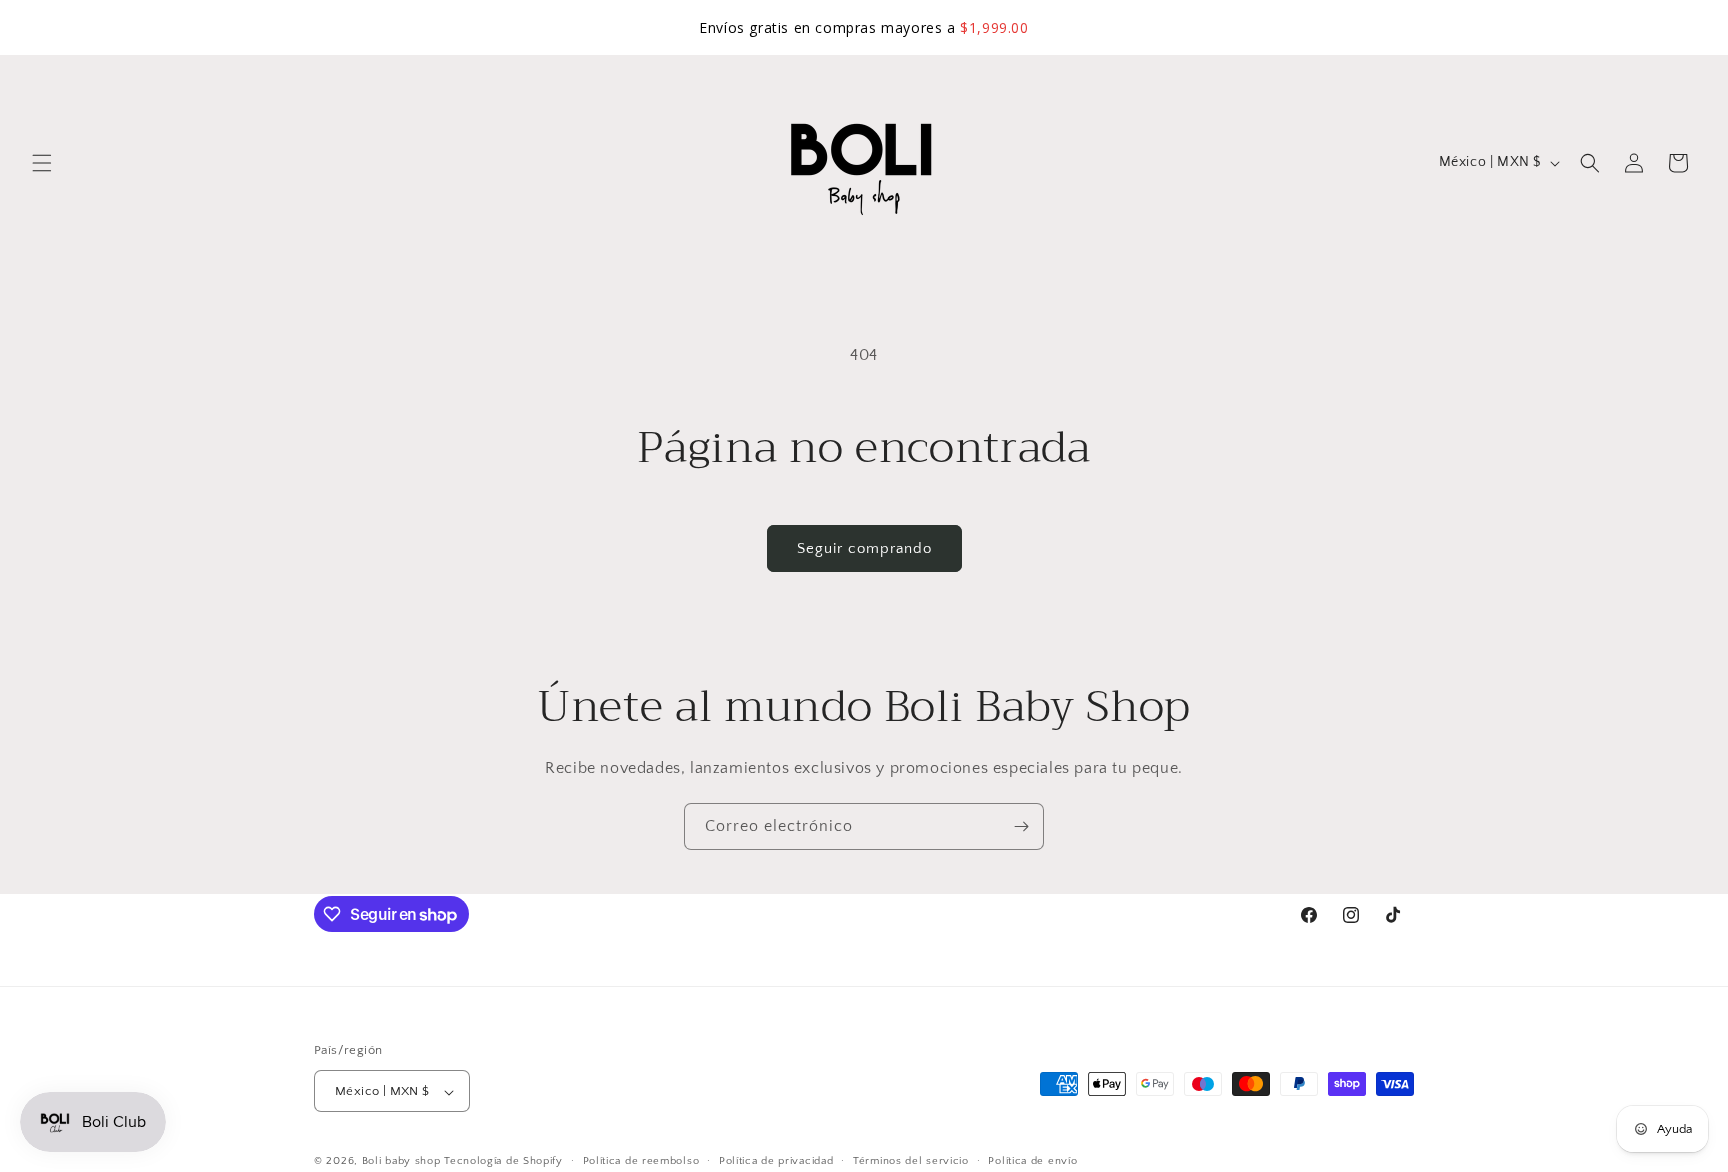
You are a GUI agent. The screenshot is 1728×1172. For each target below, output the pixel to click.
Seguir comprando (864, 548)
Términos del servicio (911, 1161)
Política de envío (1032, 1161)
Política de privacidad (776, 1161)
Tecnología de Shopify (503, 1162)
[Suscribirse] (1021, 826)
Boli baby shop (401, 1162)
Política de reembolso (641, 1161)
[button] (42, 163)
